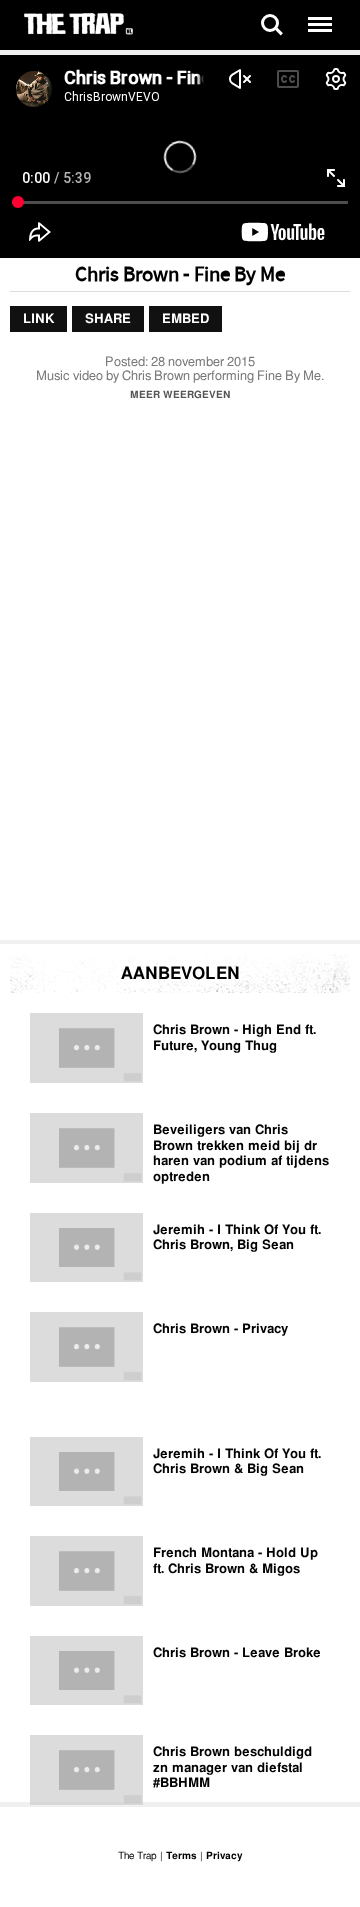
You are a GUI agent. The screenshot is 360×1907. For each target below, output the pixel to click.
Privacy (224, 1856)
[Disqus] (180, 676)
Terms (181, 1856)
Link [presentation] (38, 318)
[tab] (38, 319)
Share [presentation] (108, 318)
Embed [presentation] (185, 318)
